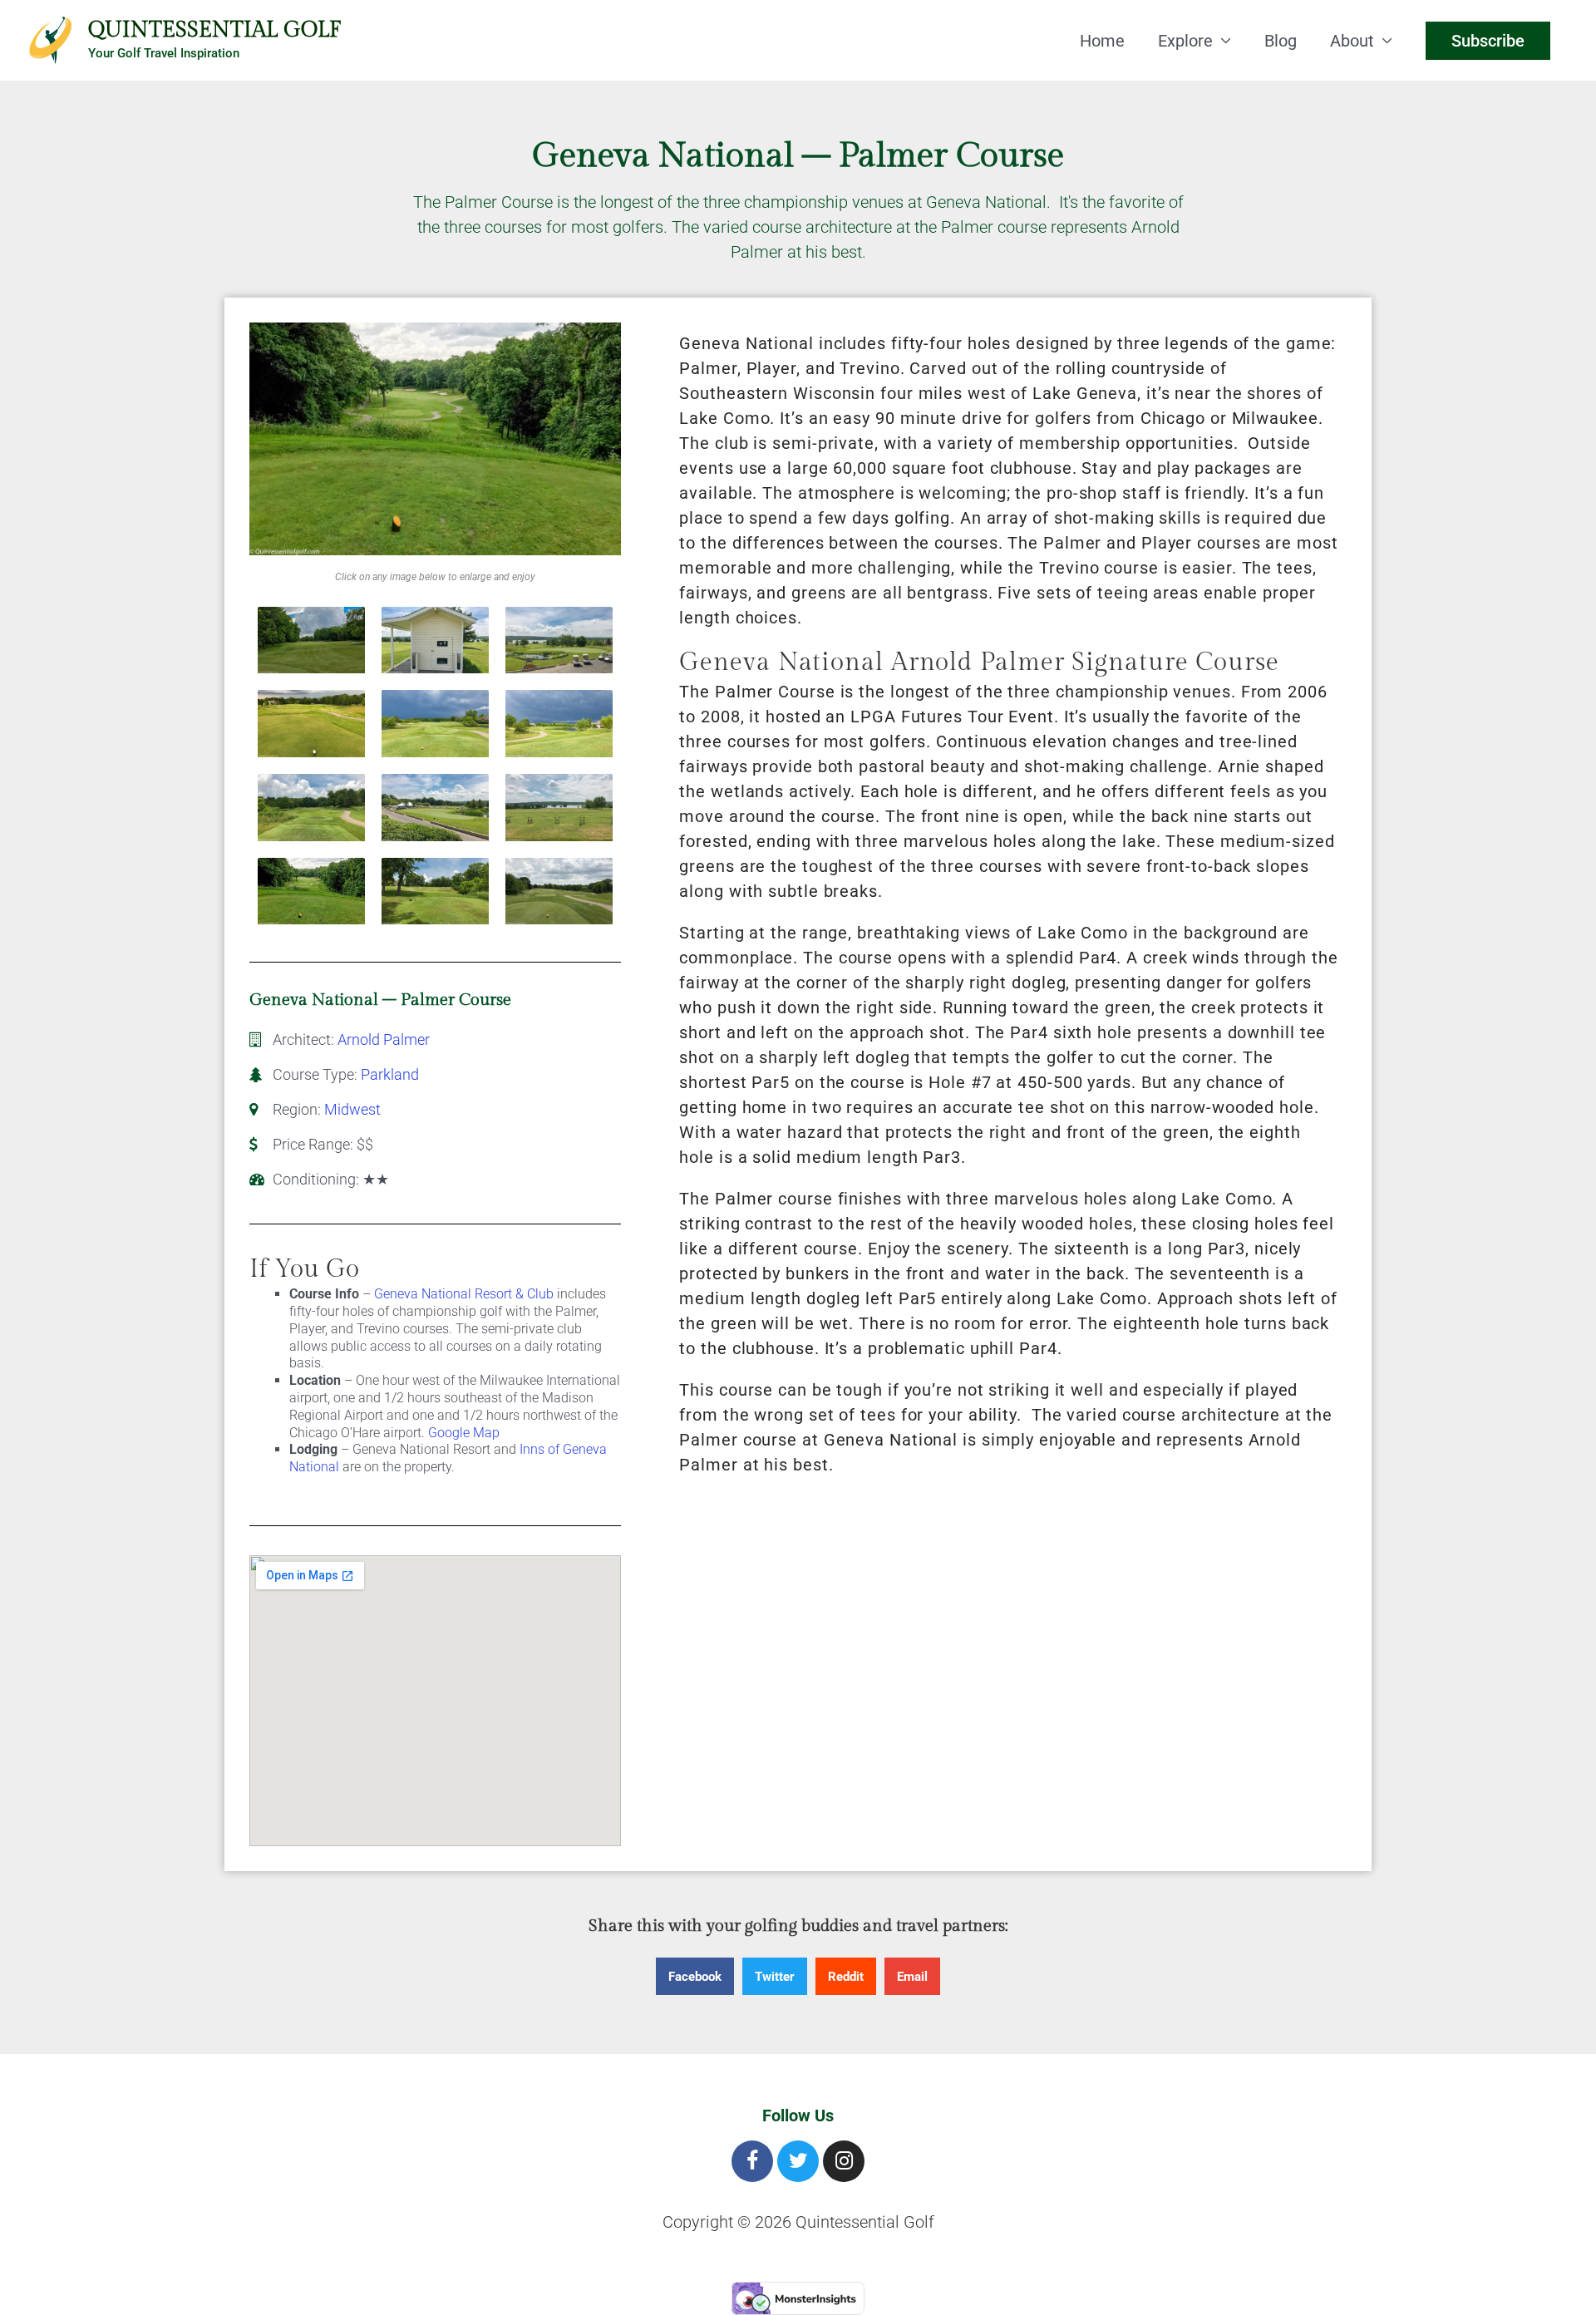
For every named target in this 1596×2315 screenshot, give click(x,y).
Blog (1281, 41)
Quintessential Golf (214, 30)
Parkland (390, 1074)
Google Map (464, 1433)
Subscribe (1488, 41)
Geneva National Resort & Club (464, 1294)
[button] (695, 1976)
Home (1102, 41)
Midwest (352, 1109)
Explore (1185, 41)
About (1352, 41)
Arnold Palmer (384, 1039)
